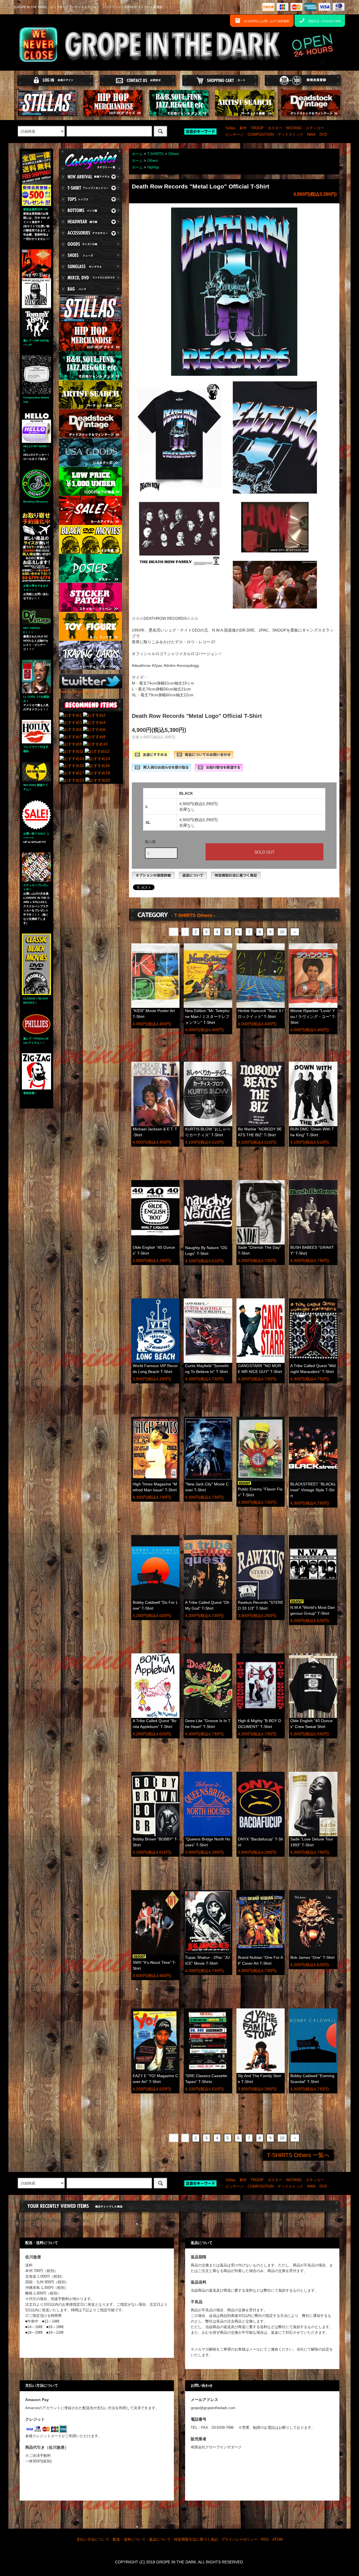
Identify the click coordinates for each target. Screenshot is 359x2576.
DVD (323, 135)
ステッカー (315, 128)
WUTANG (294, 128)
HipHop (153, 167)
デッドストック (290, 135)
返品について (160, 2540)
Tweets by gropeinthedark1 (83, 692)
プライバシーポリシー (240, 2540)
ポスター (275, 128)
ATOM (278, 2540)
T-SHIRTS (156, 154)
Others (174, 154)
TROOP (257, 128)
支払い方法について (93, 2540)
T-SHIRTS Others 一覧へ (298, 2155)
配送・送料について (129, 2540)
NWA (311, 135)
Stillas (231, 128)
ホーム (137, 154)
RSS (265, 2540)
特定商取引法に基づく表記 (196, 2540)
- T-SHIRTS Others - (193, 915)
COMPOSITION (261, 135)
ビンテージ (235, 135)
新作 (243, 128)
